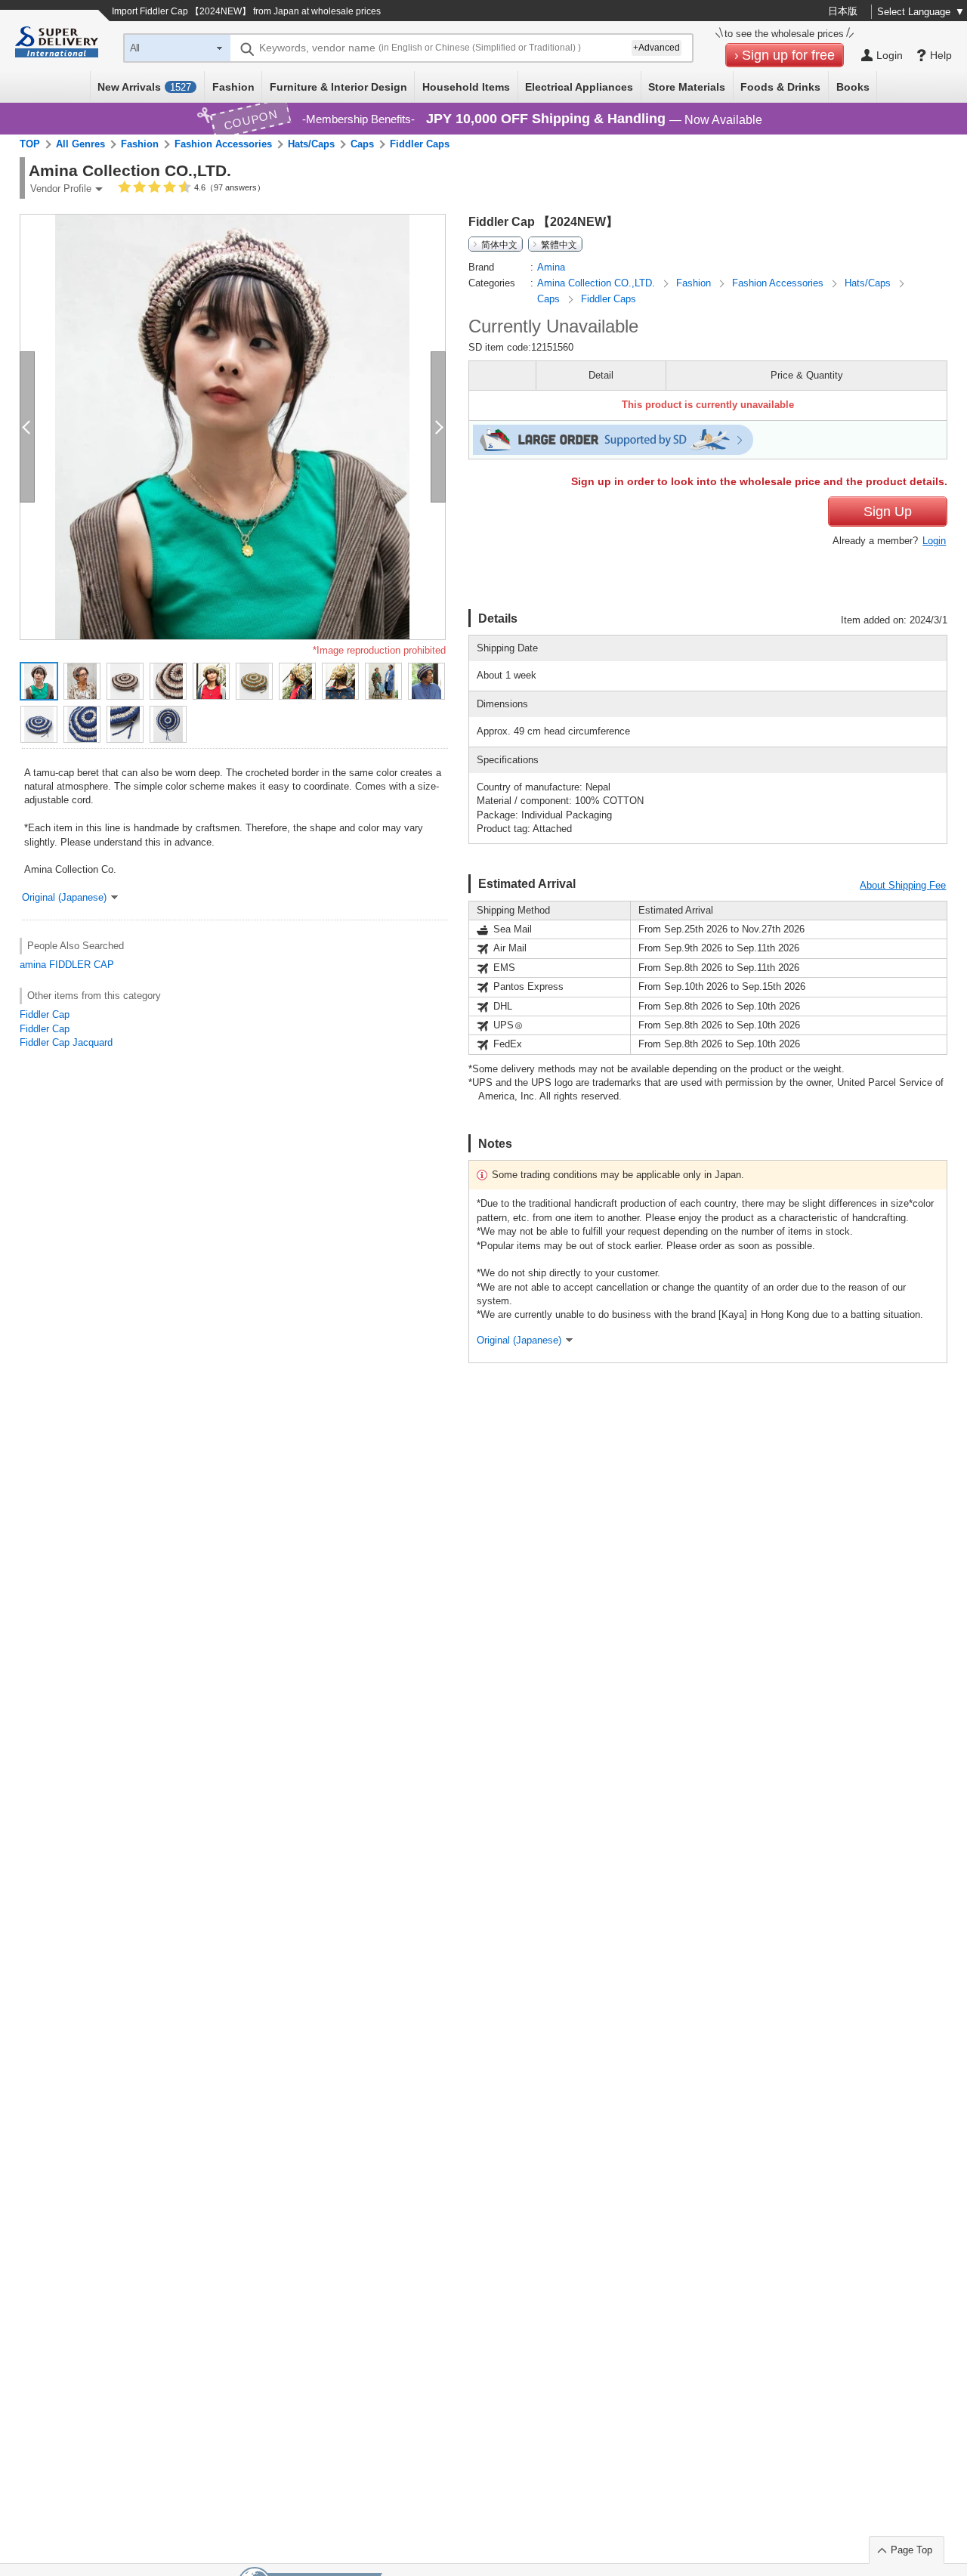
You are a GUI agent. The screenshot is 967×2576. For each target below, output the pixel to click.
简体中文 (499, 244)
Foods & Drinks (780, 87)
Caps (362, 144)
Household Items (466, 87)
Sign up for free (788, 55)
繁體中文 (559, 244)
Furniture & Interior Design (338, 87)
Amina (551, 267)
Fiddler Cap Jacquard (66, 1042)
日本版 (843, 11)
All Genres (80, 144)
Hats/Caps (311, 144)
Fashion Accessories (223, 144)
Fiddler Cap (45, 1014)
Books (853, 87)
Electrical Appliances (579, 87)
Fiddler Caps (420, 144)
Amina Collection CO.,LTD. (598, 283)
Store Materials (687, 87)
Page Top (911, 2550)
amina (33, 965)
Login (934, 541)
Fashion (233, 87)
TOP (30, 144)
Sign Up (888, 512)
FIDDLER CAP (82, 965)
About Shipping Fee (903, 885)
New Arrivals (144, 87)
